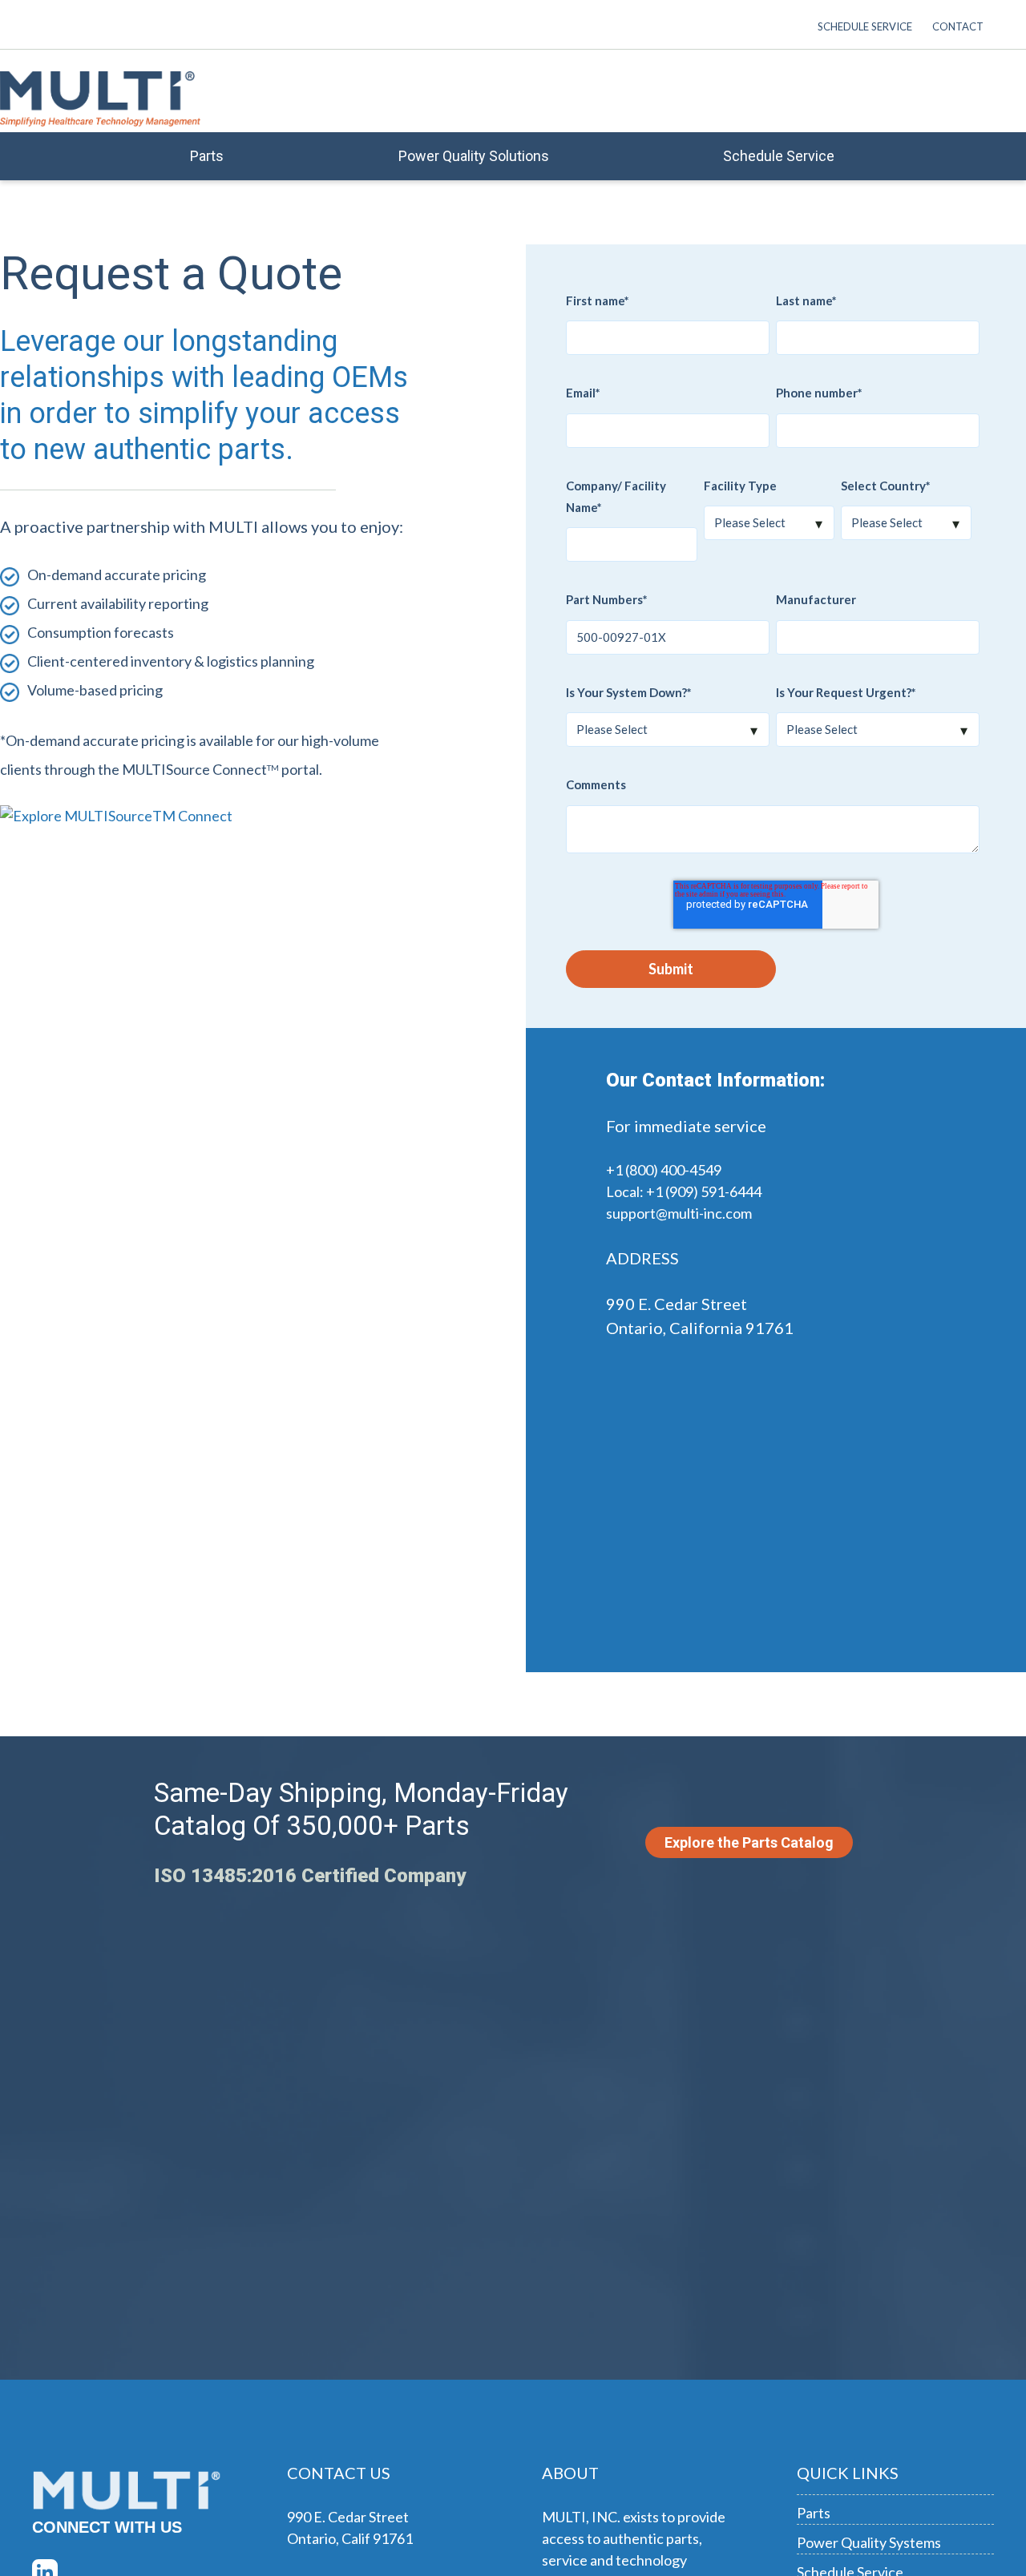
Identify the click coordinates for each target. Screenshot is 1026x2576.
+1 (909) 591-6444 (704, 1191)
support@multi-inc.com (679, 1213)
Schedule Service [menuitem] (865, 26)
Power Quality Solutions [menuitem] (474, 156)
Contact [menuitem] (958, 26)
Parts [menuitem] (207, 156)
